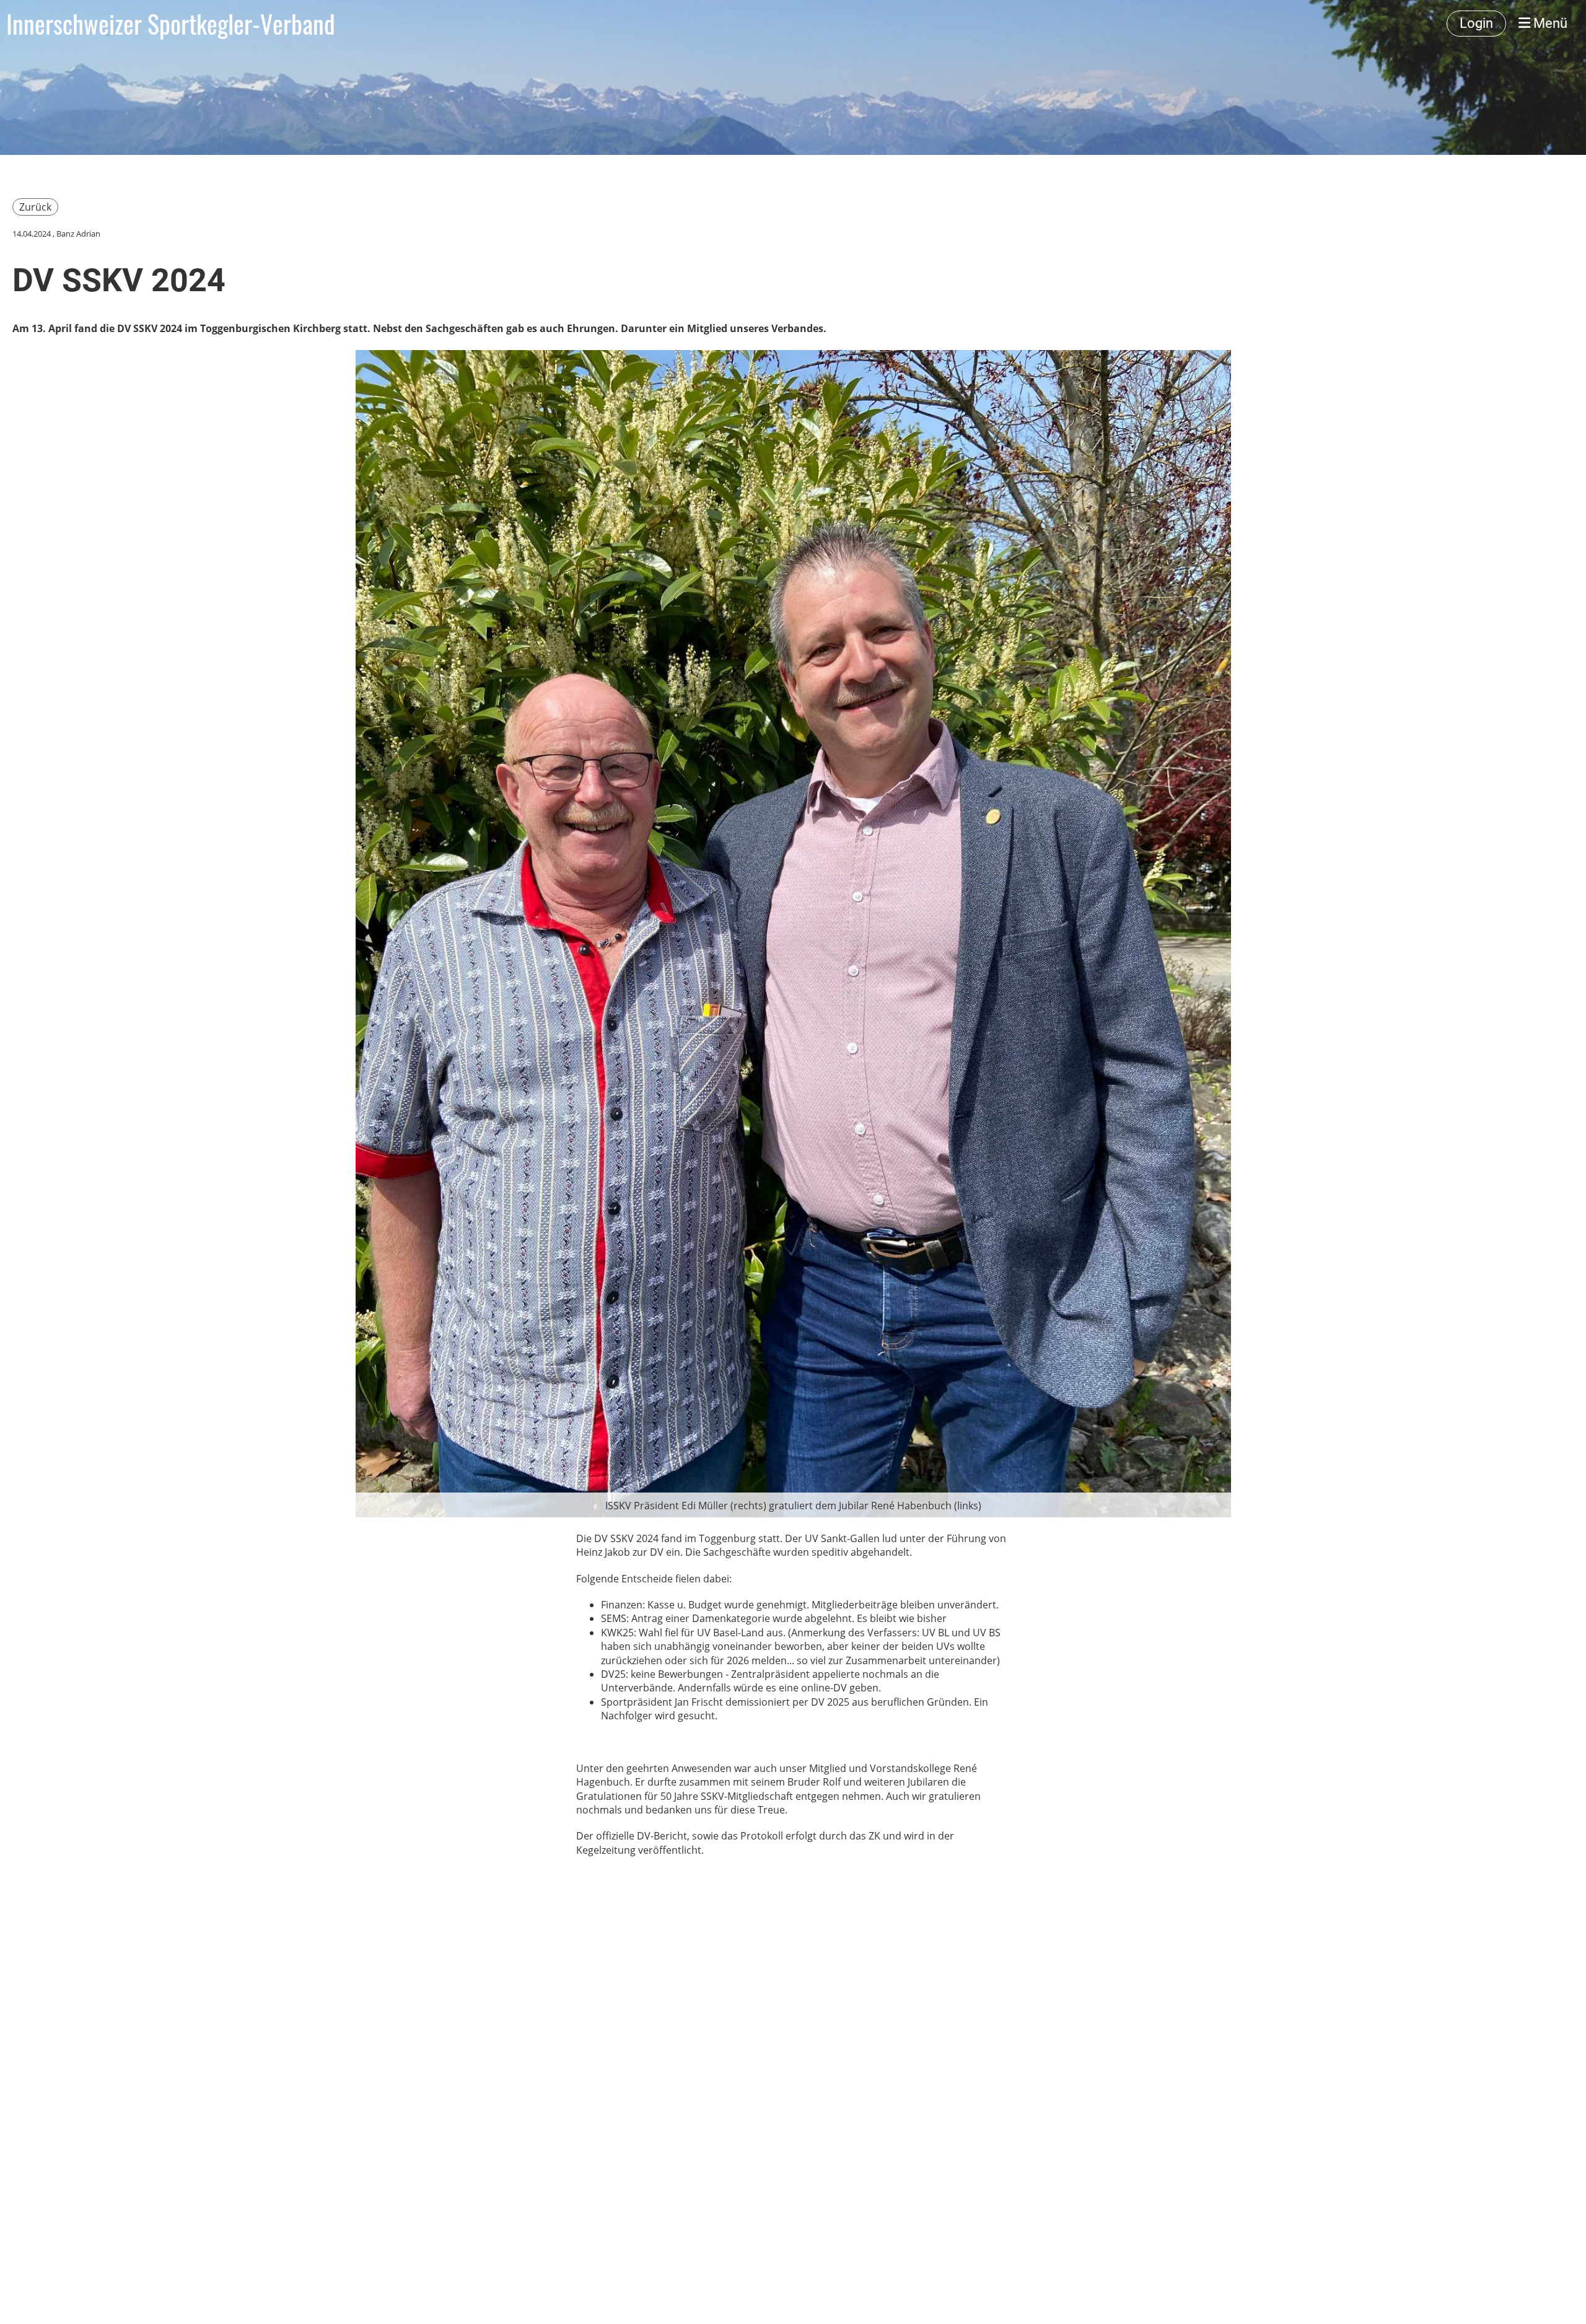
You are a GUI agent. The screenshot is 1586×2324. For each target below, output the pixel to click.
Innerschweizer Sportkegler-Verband (171, 24)
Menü (1549, 23)
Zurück (35, 207)
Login (1476, 23)
